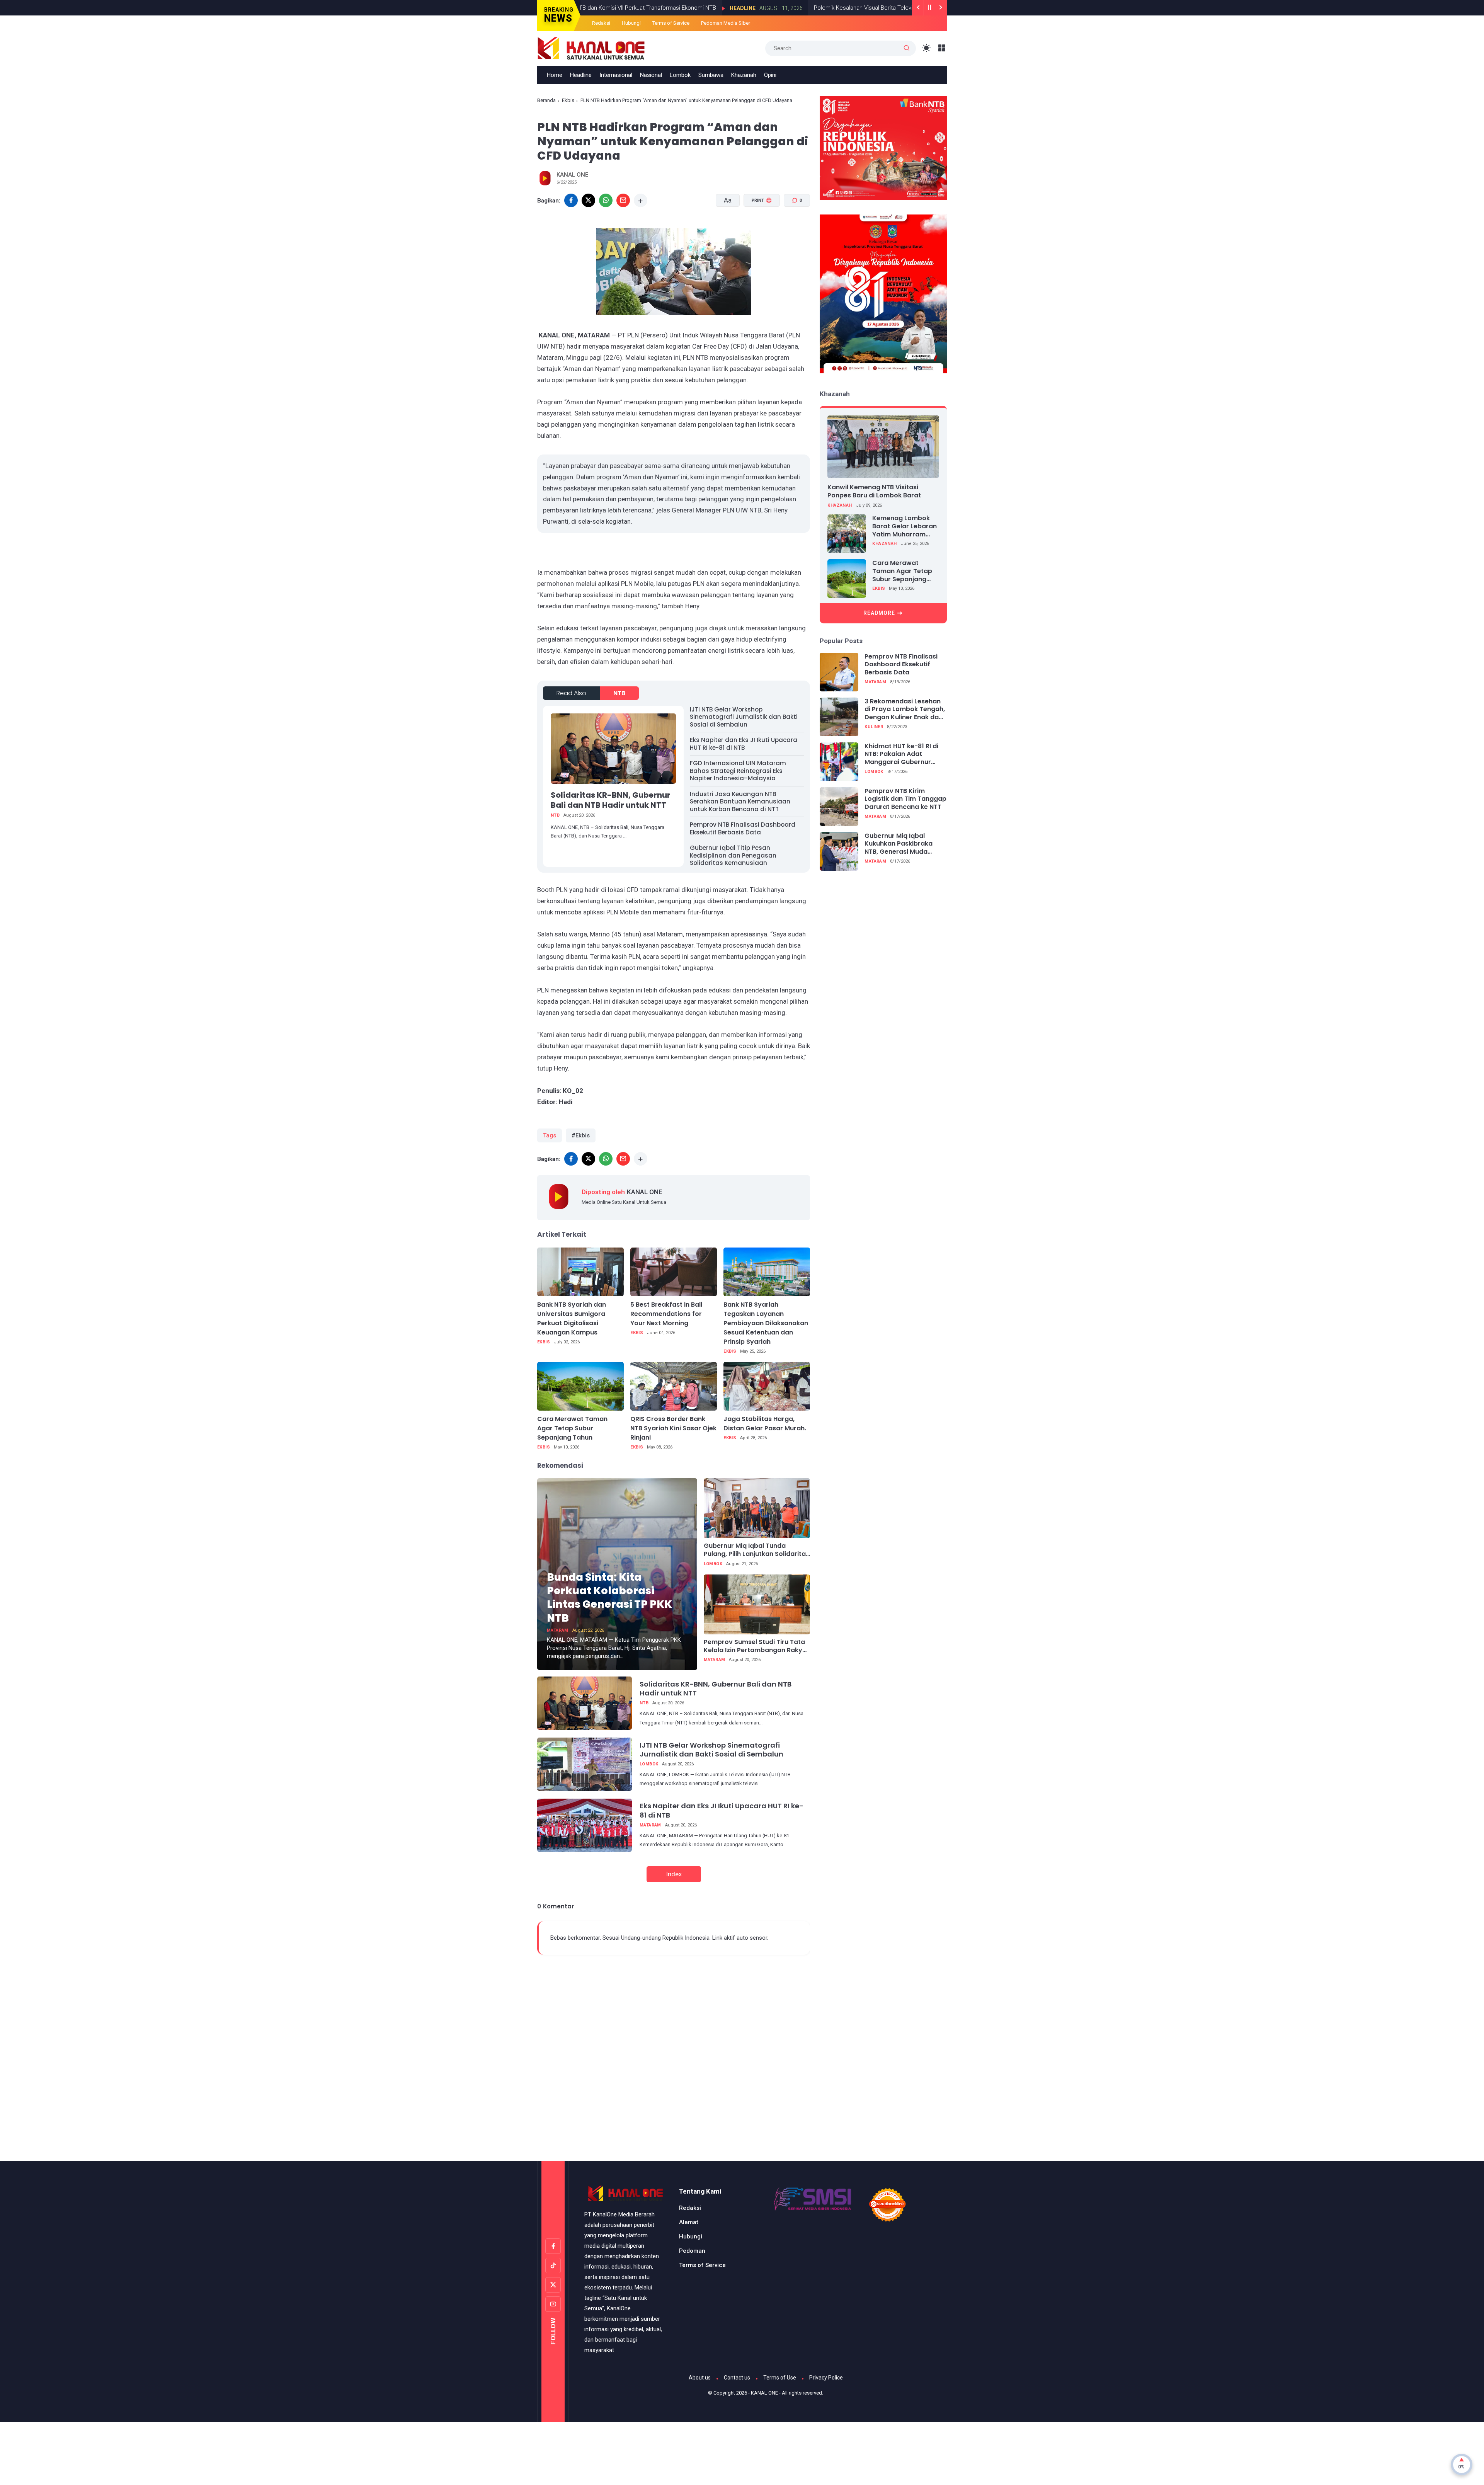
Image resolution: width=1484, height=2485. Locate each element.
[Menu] (942, 48)
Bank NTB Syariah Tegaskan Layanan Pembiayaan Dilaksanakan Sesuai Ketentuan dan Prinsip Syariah (766, 1323)
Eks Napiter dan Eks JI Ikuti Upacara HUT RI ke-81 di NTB (744, 744)
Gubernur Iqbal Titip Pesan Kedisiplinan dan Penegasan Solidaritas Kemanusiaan (733, 855)
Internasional (616, 75)
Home (555, 75)
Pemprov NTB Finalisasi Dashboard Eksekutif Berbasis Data (743, 828)
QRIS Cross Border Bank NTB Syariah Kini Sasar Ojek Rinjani (673, 1428)
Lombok (680, 75)
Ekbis (568, 100)
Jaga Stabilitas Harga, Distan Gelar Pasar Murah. (765, 1424)
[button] (757, 230)
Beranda (546, 100)
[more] (641, 200)
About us (700, 2378)
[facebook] (571, 200)
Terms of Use (780, 2378)
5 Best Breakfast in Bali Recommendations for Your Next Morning (666, 1314)
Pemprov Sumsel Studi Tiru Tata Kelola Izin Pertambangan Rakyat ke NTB (756, 1646)
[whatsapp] (606, 200)
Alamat (689, 2222)
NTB (619, 693)
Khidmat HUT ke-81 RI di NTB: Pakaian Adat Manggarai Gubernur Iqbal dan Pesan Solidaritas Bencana (901, 754)
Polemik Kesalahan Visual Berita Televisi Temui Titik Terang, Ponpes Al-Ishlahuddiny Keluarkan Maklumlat (839, 8)
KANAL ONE (764, 2393)
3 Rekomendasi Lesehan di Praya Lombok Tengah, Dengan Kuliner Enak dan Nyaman (905, 710)
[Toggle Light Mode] (927, 48)
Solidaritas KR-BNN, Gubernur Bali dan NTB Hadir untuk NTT (611, 800)
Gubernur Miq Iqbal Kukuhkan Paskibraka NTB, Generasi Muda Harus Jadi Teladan (899, 844)
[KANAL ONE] (591, 48)
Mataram (558, 1630)
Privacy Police (826, 2378)
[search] (907, 48)
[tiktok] (553, 2265)
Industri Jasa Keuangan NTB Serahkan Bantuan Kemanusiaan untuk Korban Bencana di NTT (740, 802)
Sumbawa (711, 75)
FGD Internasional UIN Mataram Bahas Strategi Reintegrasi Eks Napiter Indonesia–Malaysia (738, 771)
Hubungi (631, 23)
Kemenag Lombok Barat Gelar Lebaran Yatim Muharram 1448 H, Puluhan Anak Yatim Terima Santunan (905, 526)
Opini (770, 75)
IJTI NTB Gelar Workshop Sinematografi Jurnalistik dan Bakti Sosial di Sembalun (744, 717)
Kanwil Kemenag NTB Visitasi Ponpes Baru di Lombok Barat (874, 491)
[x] (588, 200)
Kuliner (874, 727)
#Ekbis (581, 1135)
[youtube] (553, 2304)
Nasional (651, 75)
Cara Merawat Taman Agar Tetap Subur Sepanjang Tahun (572, 1428)
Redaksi (601, 23)
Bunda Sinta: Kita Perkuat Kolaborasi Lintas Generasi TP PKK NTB (609, 1597)
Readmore (879, 613)
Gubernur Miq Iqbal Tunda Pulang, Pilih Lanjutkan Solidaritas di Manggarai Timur (756, 1550)
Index (674, 1874)
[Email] (623, 200)
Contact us (737, 2378)
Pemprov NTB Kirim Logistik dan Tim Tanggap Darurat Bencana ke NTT (905, 799)
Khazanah (744, 75)
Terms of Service (671, 23)
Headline (634, 8)
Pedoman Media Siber (726, 23)
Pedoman (692, 2251)
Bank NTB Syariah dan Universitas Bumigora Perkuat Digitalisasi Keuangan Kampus (572, 1318)
